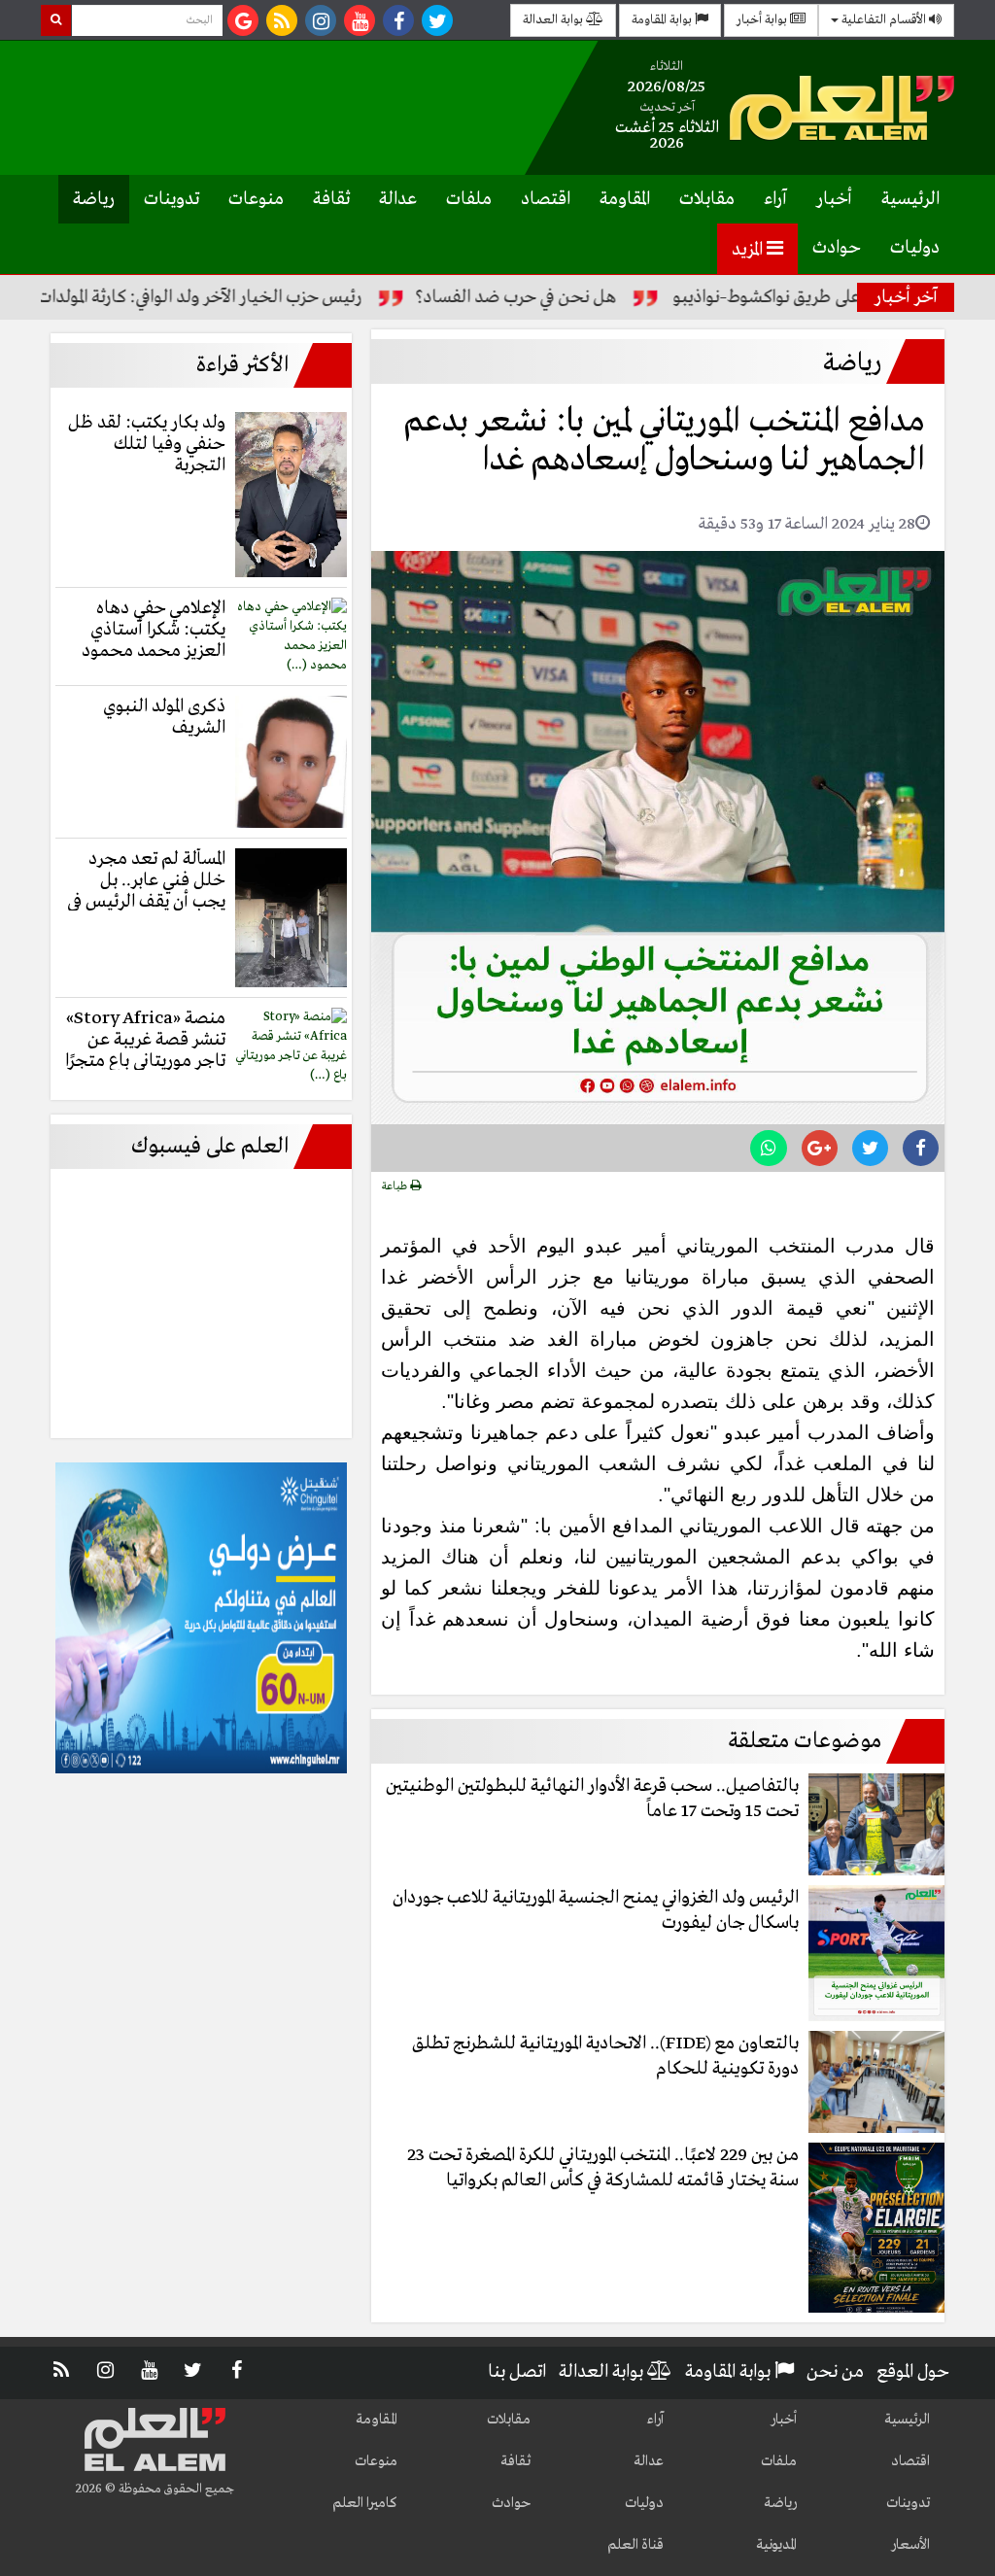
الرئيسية (910, 199)
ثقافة (331, 199)
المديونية (776, 2545)
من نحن (835, 2372)
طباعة (396, 1186)
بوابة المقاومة (663, 20)
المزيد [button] (749, 250)
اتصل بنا (517, 2372)
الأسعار (910, 2545)
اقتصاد (546, 199)
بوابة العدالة (554, 20)
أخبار (834, 199)
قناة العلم (635, 2545)
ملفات (469, 199)
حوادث (837, 248)
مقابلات (707, 199)
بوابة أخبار (763, 20)
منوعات (256, 199)
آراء (775, 199)
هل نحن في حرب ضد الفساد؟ (578, 297)
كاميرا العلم (365, 2503)
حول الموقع (913, 2372)
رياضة (94, 199)
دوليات (915, 248)
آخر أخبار (906, 297)
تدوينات (172, 199)
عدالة (398, 199)
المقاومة (625, 199)
